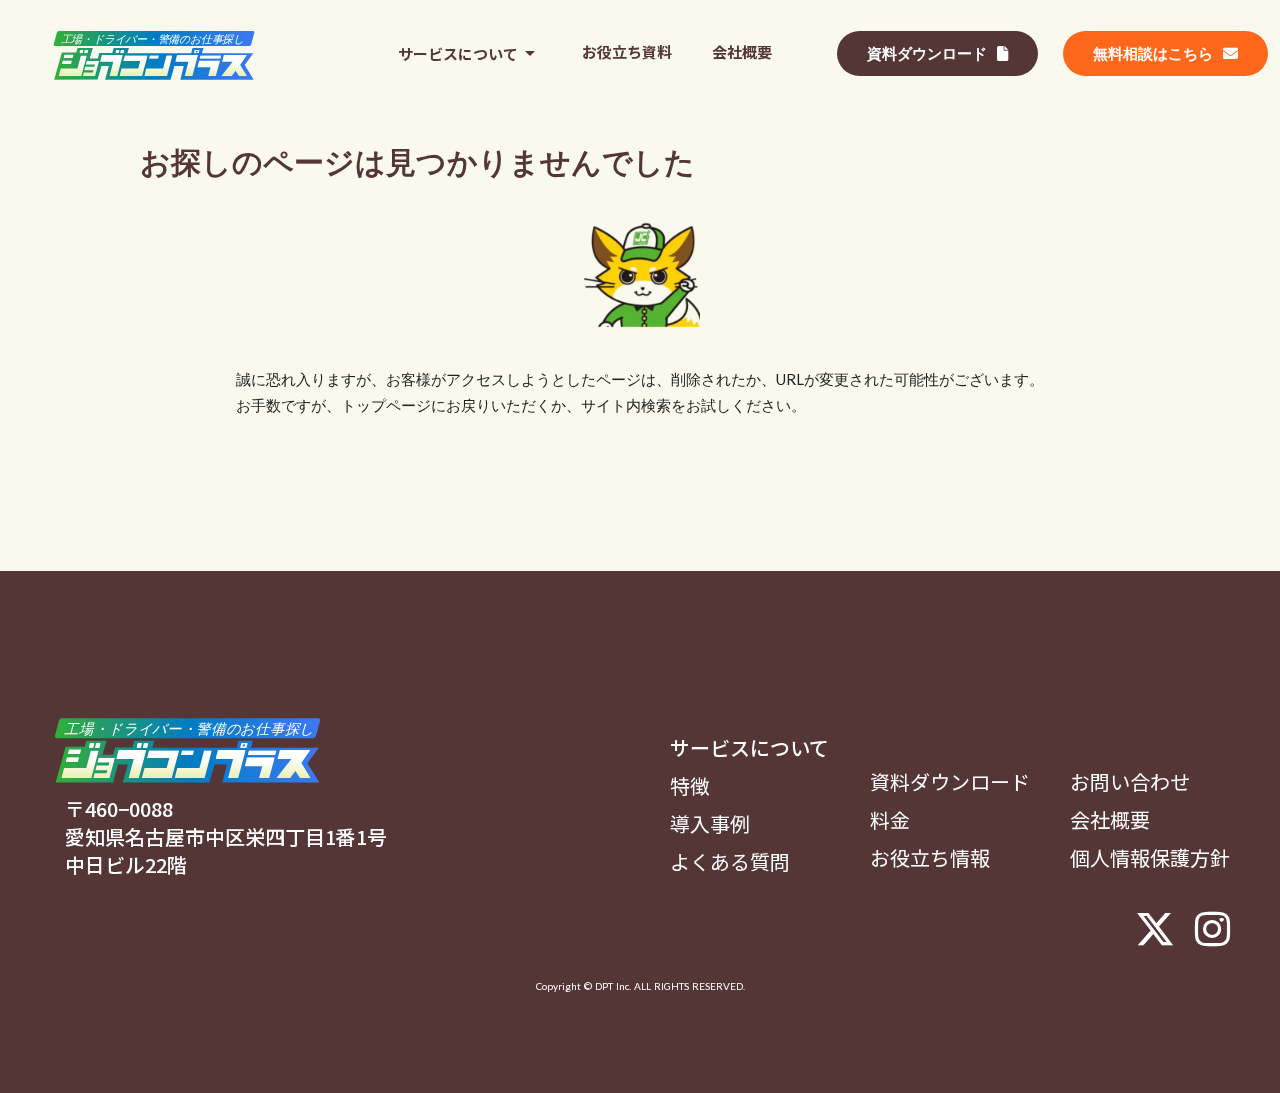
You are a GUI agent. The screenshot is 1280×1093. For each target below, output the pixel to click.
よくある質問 (730, 862)
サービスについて (749, 748)
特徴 (690, 786)
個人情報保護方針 (1150, 858)
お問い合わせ (1130, 782)
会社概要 (1110, 820)
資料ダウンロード (950, 782)
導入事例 (710, 824)
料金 (890, 820)
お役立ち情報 (930, 858)
